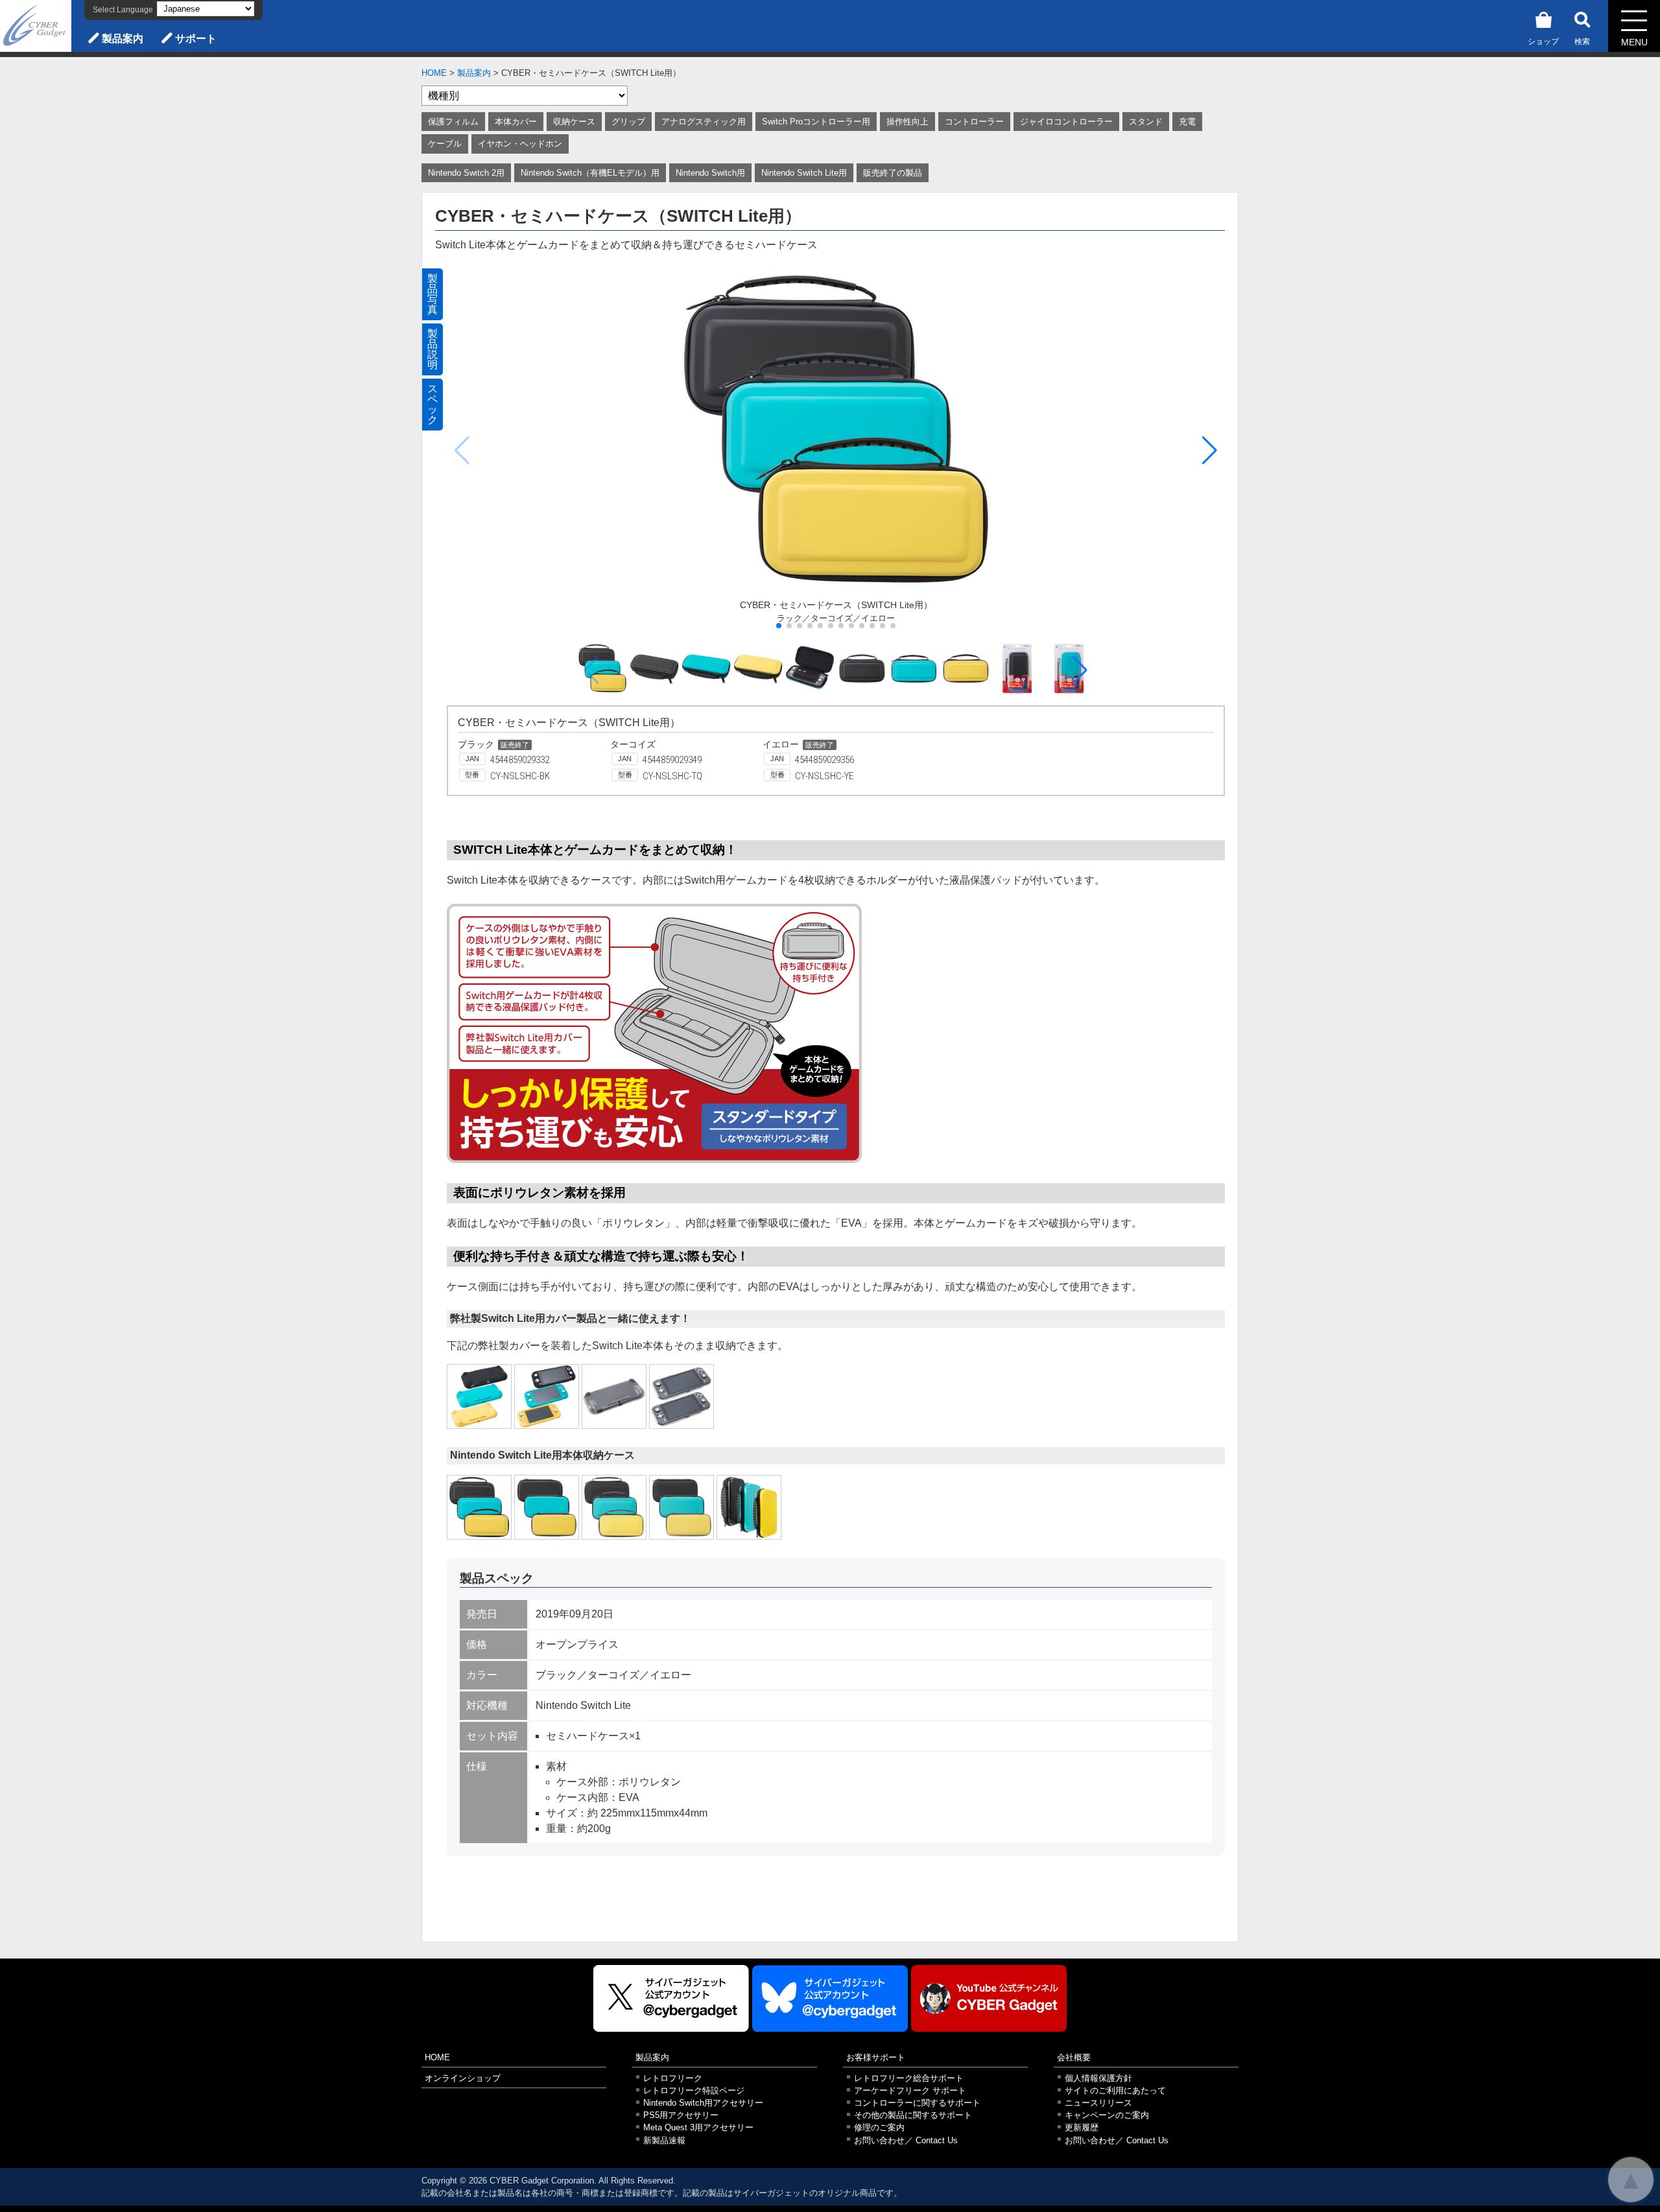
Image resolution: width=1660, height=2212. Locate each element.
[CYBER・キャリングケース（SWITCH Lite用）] (749, 1507)
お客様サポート (876, 2057)
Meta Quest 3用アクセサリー (698, 2127)
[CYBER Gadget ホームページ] (36, 25)
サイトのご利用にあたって (1115, 2090)
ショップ (1543, 41)
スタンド (1146, 122)
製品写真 (433, 294)
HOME (434, 73)
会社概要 (1074, 2057)
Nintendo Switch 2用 (466, 173)
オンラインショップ (463, 2078)
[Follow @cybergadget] (671, 1998)
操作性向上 (907, 122)
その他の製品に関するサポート (913, 2115)
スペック (433, 404)
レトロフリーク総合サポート (909, 2078)
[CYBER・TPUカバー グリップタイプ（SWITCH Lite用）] (614, 1396)
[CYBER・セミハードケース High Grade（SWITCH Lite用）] (614, 1507)
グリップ (628, 122)
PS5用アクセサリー (681, 2115)
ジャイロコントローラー (1066, 122)
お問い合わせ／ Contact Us (906, 2140)
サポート (196, 39)
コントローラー (974, 122)
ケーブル (445, 144)
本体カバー (516, 122)
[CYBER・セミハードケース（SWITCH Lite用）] (479, 1507)
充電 (1187, 122)
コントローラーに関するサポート (917, 2103)
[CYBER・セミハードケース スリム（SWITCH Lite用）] (547, 1507)
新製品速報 (664, 2140)
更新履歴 (1082, 2127)
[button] (1210, 451)
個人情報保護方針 (1098, 2078)
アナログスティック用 (704, 122)
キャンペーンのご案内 (1107, 2115)
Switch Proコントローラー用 (816, 122)
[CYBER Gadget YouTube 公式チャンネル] (989, 1998)
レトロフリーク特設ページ (694, 2090)
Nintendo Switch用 (710, 173)
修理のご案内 (879, 2127)
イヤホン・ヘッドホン (520, 144)
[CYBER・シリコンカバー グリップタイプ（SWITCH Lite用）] (479, 1396)
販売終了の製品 (893, 173)
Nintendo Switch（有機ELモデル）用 (590, 173)
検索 (1582, 41)
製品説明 (433, 349)
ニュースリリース (1098, 2103)
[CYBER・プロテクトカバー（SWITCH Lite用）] (682, 1396)
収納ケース (574, 122)
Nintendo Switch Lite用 (804, 173)
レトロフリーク (673, 2078)
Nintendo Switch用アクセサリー (703, 2103)
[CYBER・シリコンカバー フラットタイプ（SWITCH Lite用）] (547, 1396)
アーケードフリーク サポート (910, 2090)
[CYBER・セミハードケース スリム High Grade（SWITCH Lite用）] (682, 1507)
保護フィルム (453, 122)
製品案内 (123, 39)
